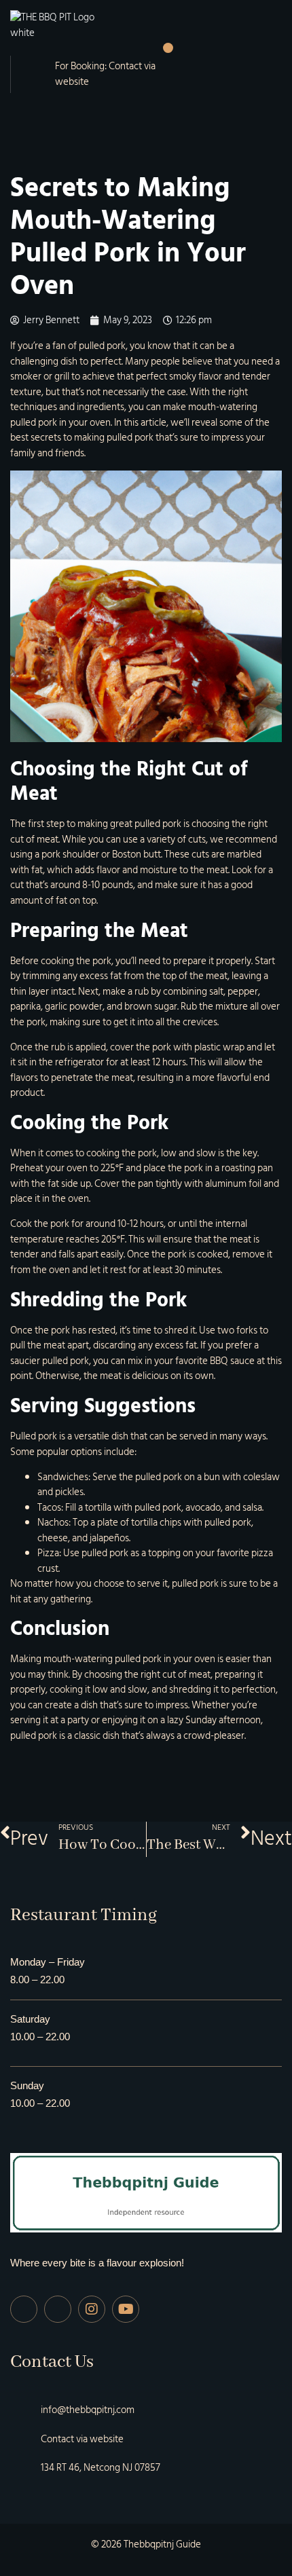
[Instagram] (92, 2309)
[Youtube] (126, 2309)
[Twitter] (58, 2309)
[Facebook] (24, 2309)
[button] (168, 48)
